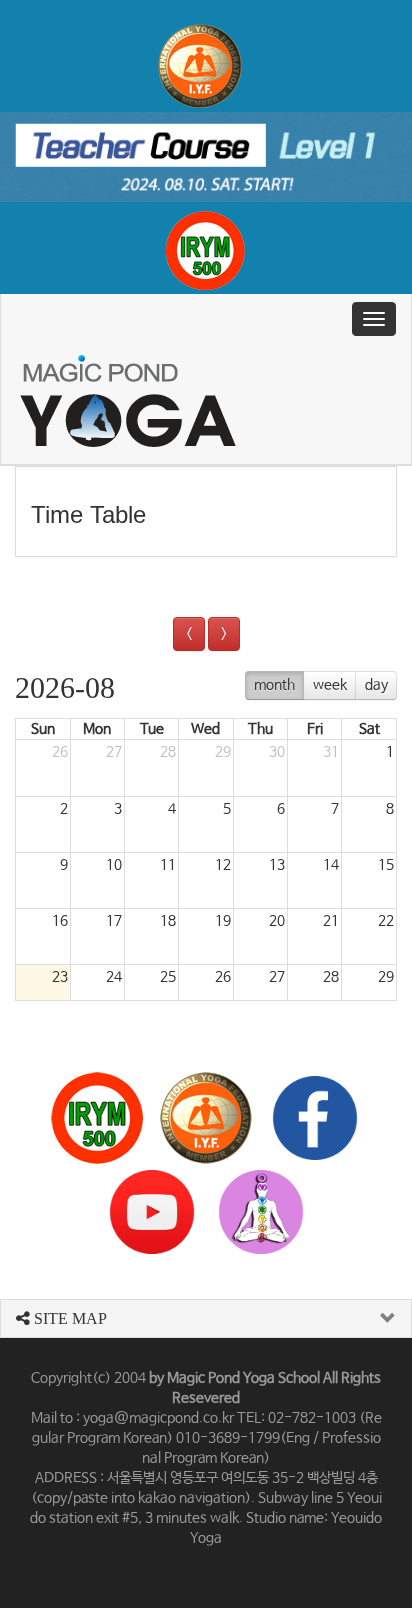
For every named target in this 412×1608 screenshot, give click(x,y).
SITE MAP (68, 1318)
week (330, 685)
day (376, 685)
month (274, 685)
